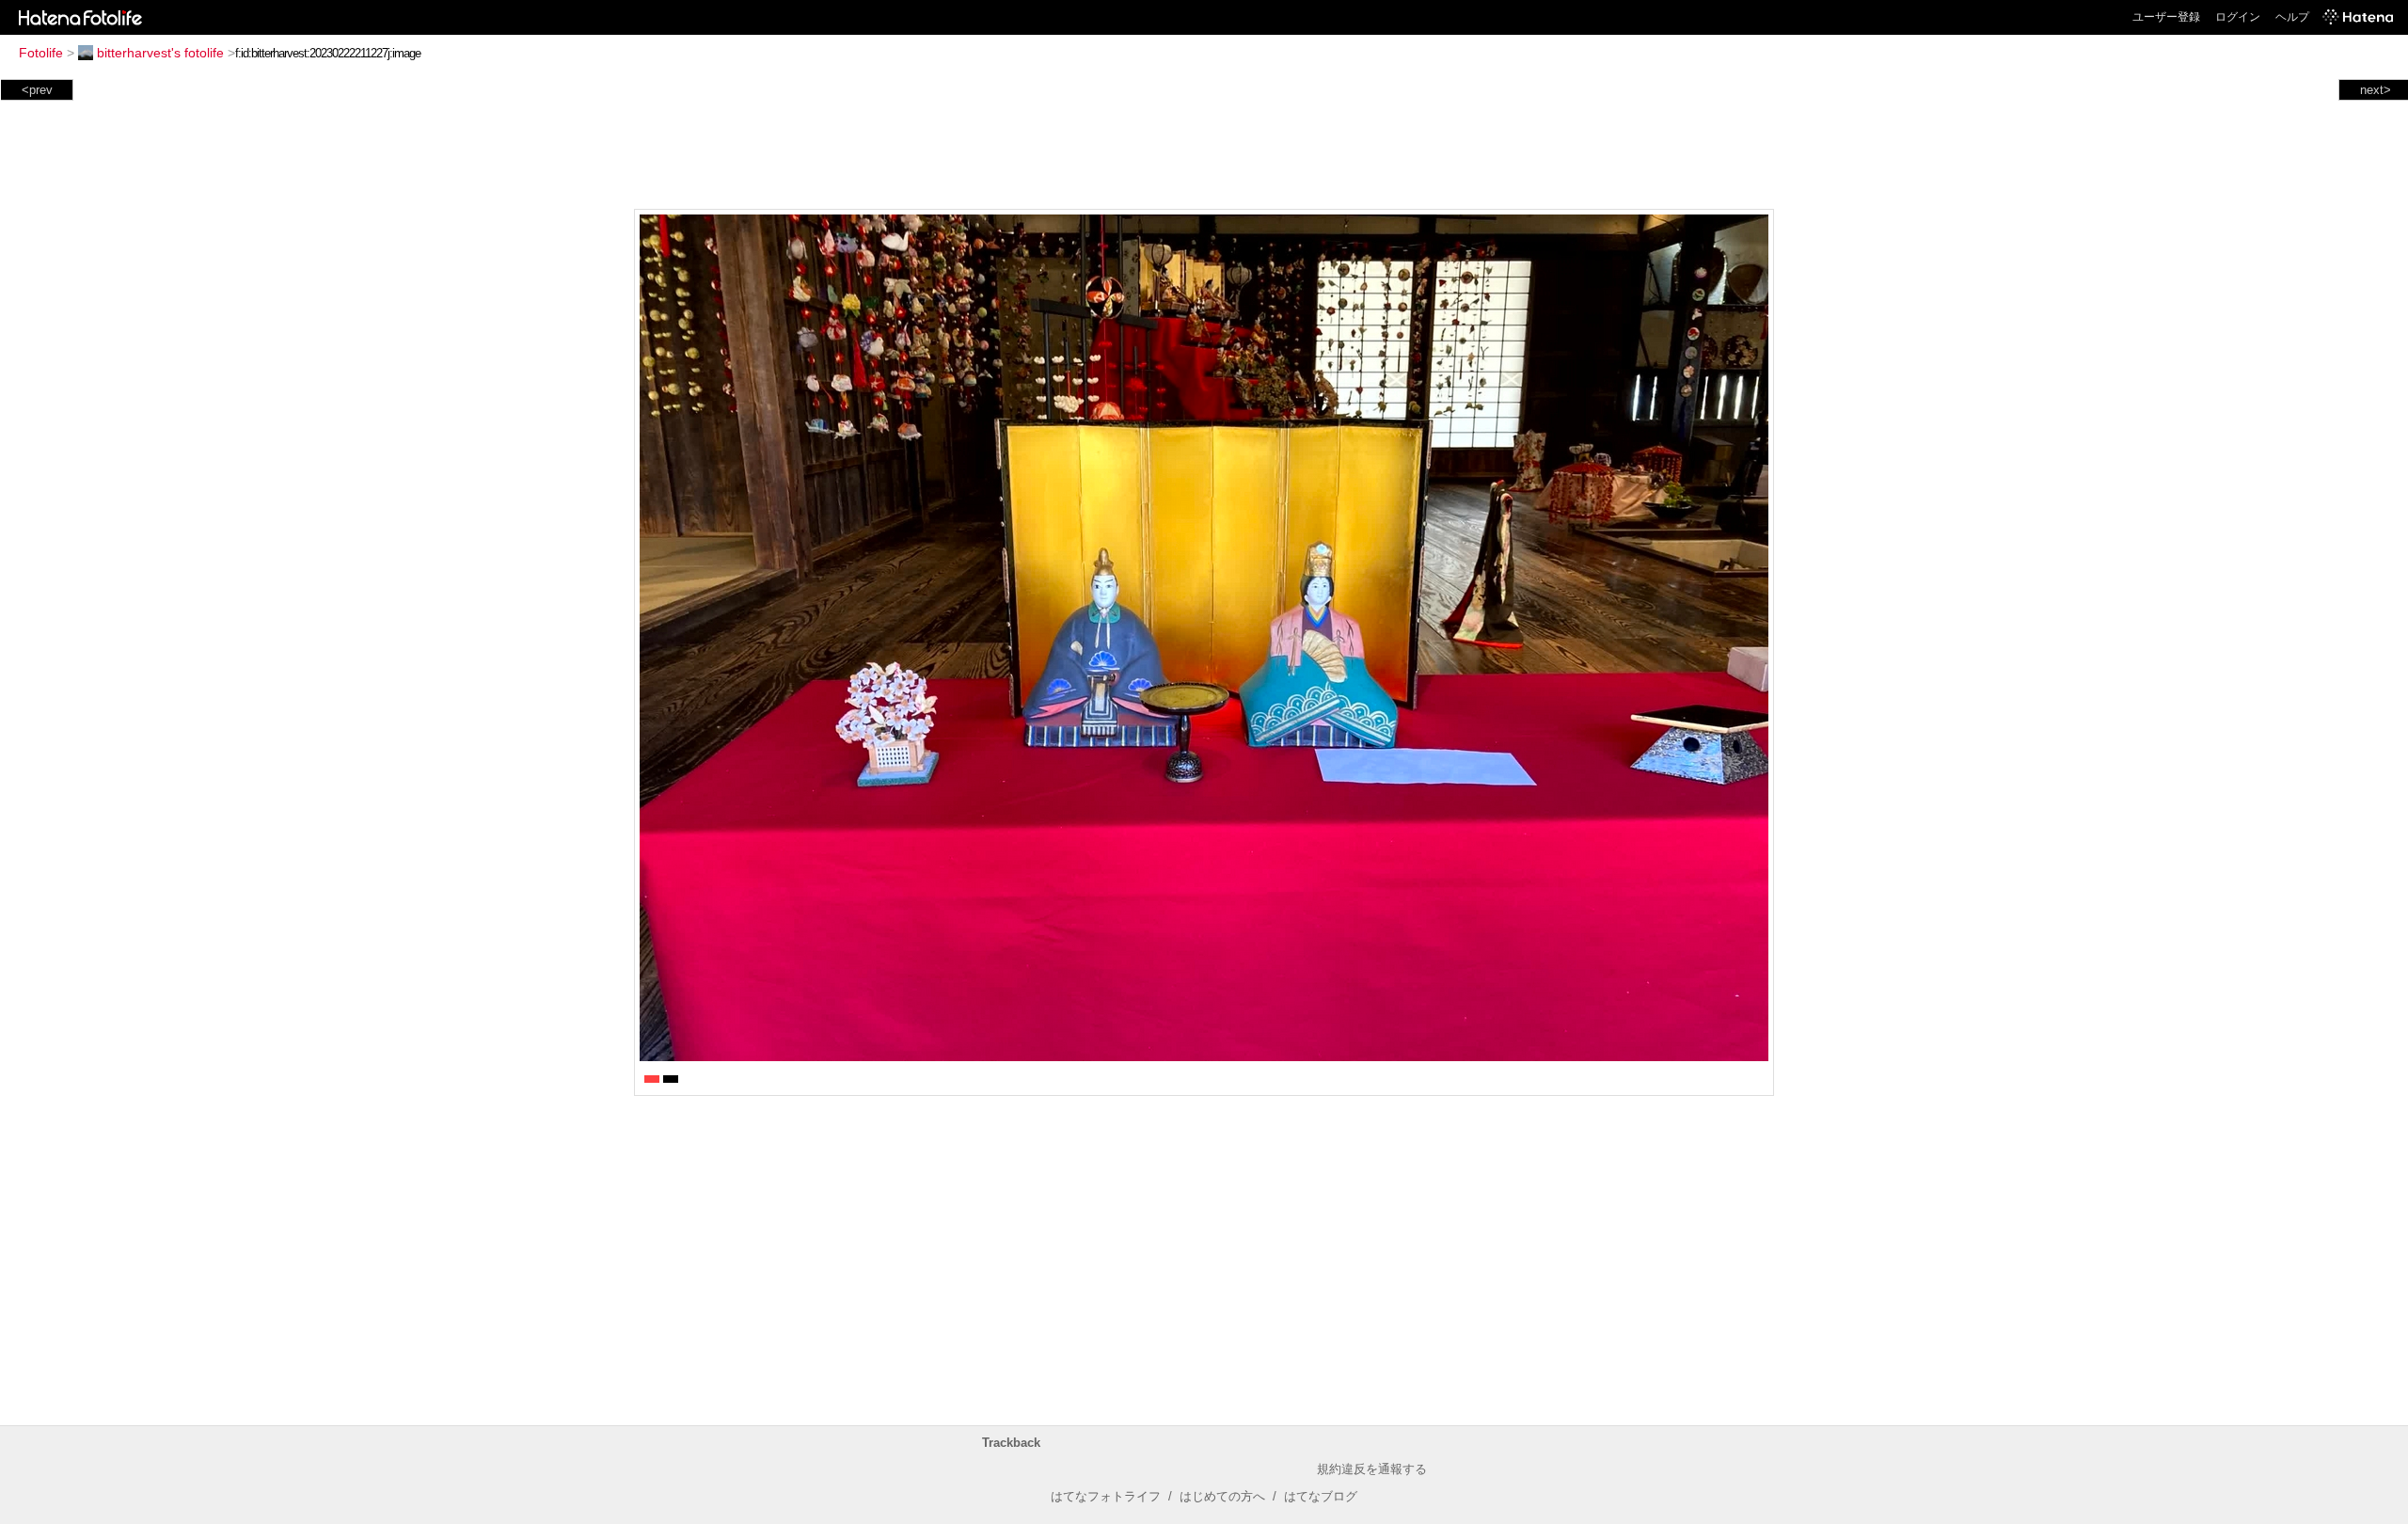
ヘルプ (2292, 17)
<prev (37, 90)
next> (2376, 90)
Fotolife (41, 53)
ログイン (2238, 17)
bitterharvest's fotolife (160, 53)
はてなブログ (1321, 1496)
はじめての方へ (1222, 1496)
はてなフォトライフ (1106, 1496)
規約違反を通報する (1372, 1469)
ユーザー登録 (2166, 17)
